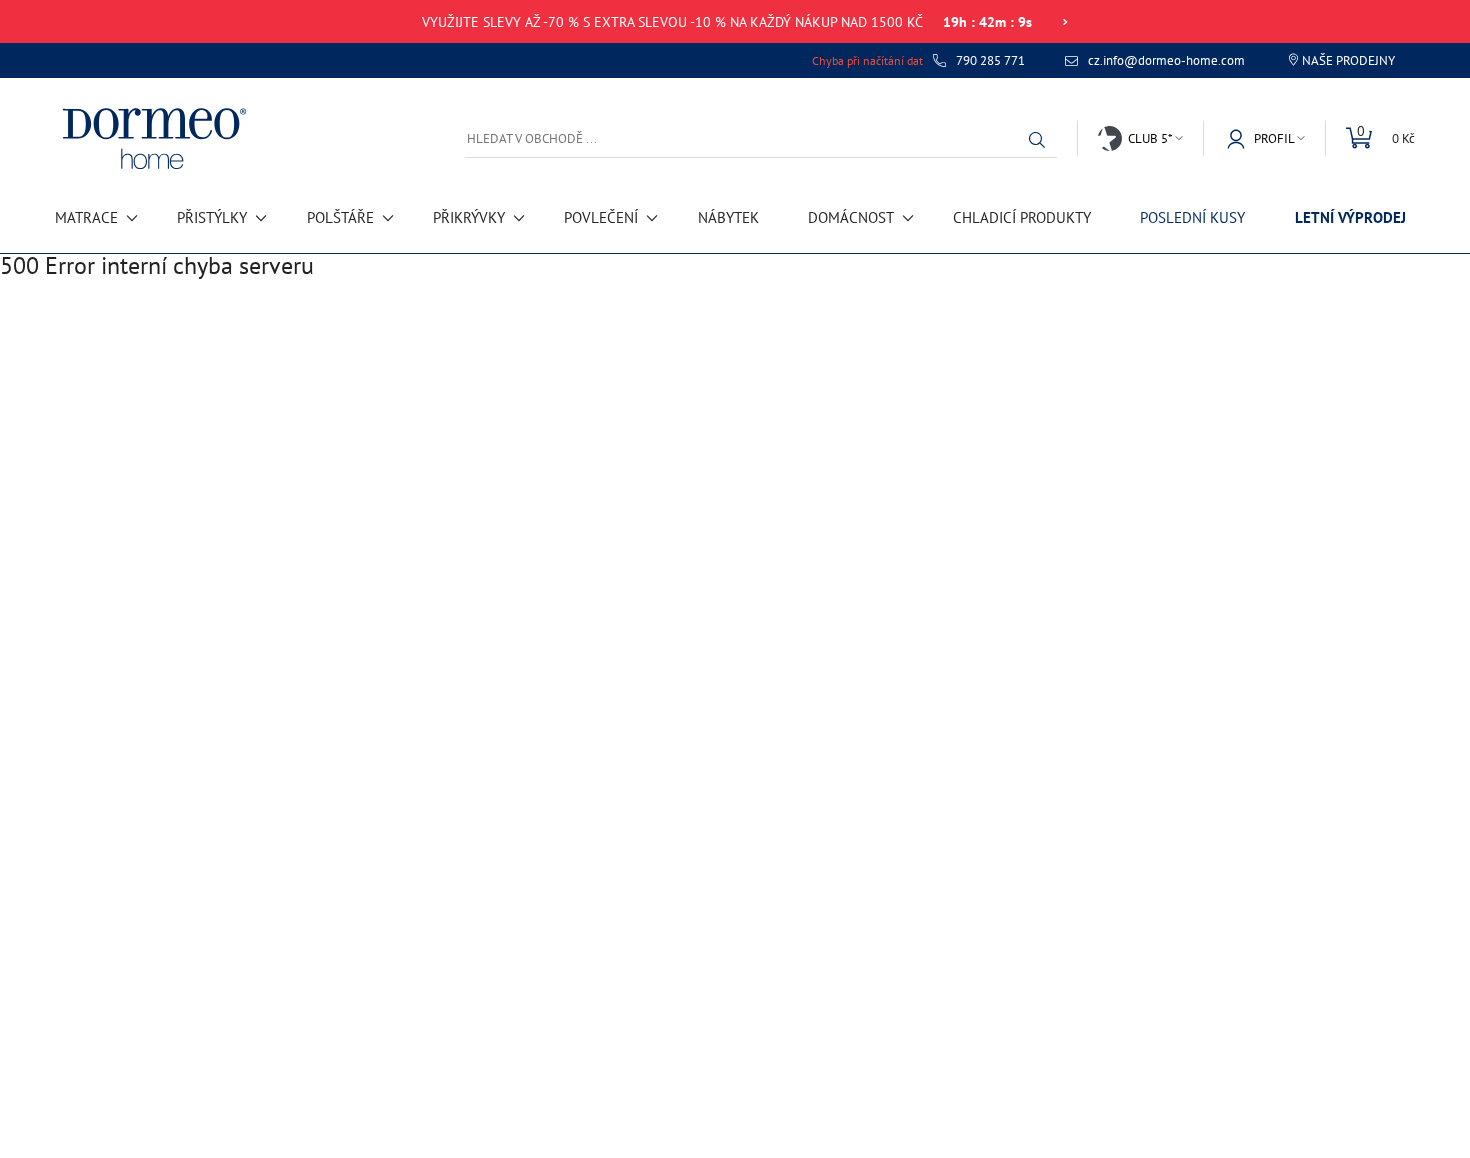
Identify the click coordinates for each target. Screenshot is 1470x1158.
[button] (1042, 140)
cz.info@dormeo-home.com (1166, 61)
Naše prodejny (1348, 60)
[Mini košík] (1370, 138)
